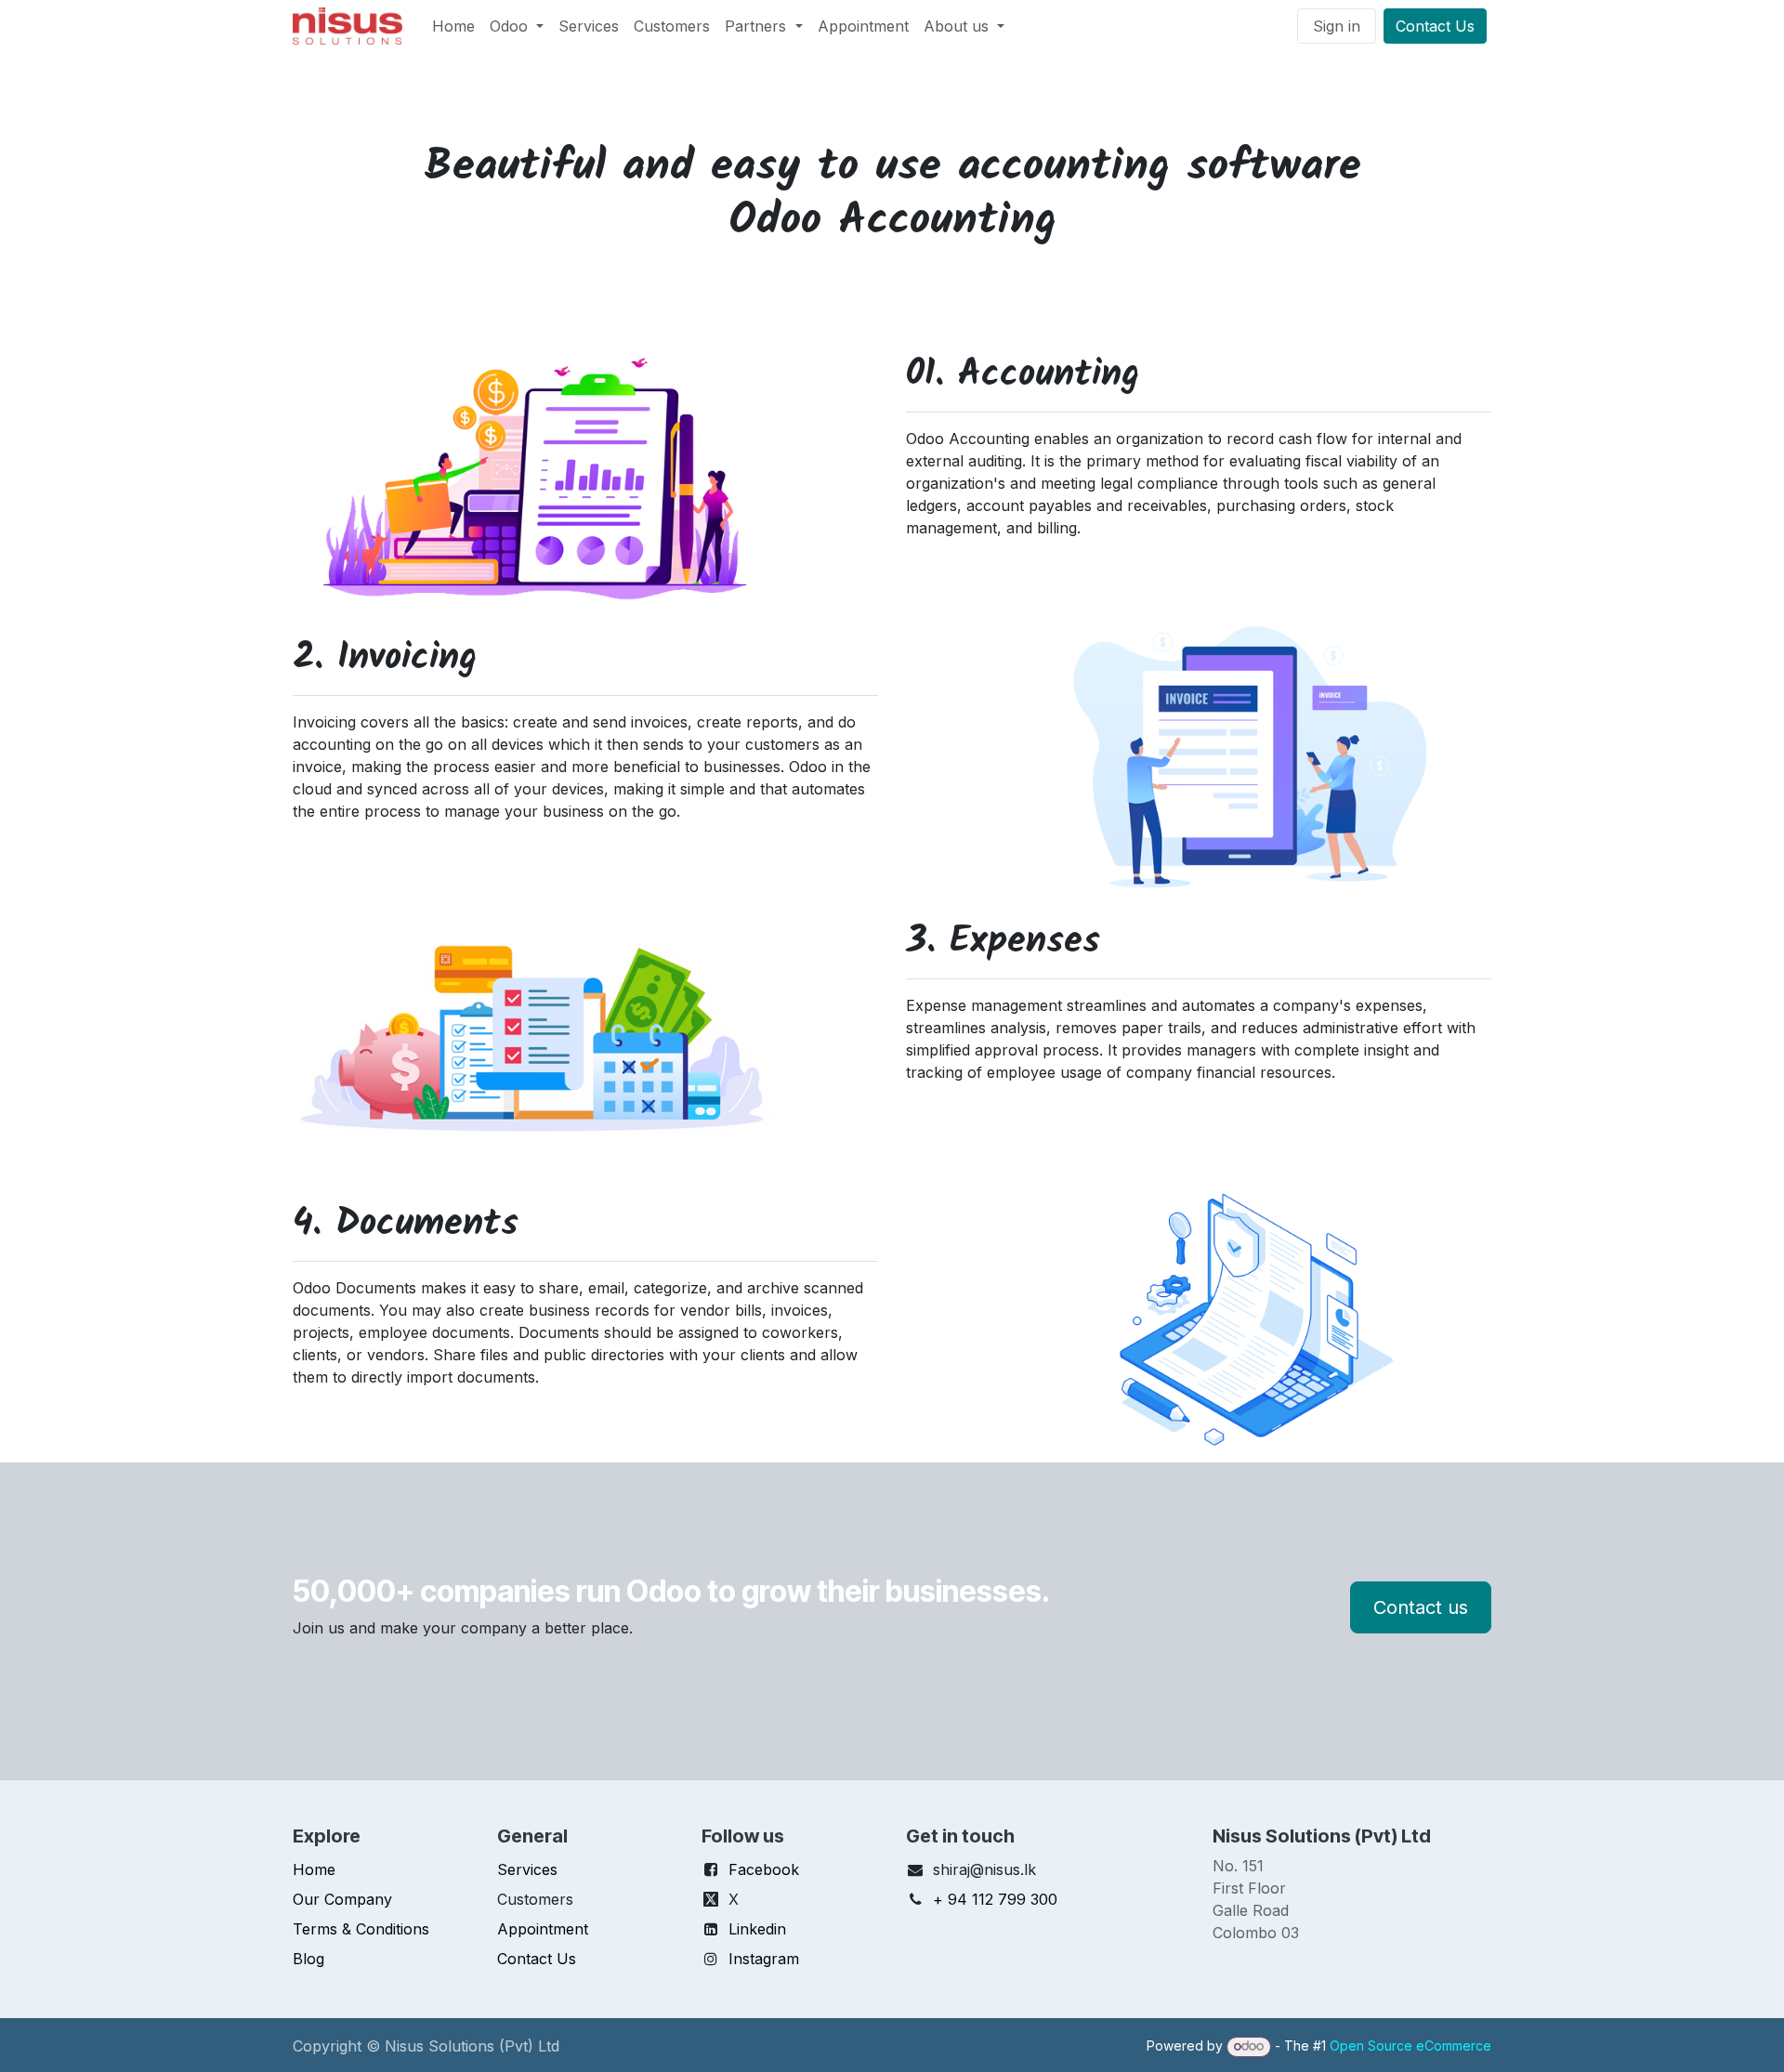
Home (314, 1869)
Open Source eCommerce (1410, 2046)
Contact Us (1435, 26)
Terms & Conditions (361, 1929)
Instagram (764, 1959)
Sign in (1337, 26)
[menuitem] (453, 26)
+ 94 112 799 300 (995, 1899)
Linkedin (757, 1929)
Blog (308, 1959)
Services (527, 1869)
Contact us (1421, 1607)
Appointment (543, 1929)
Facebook (764, 1869)
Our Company (342, 1899)
